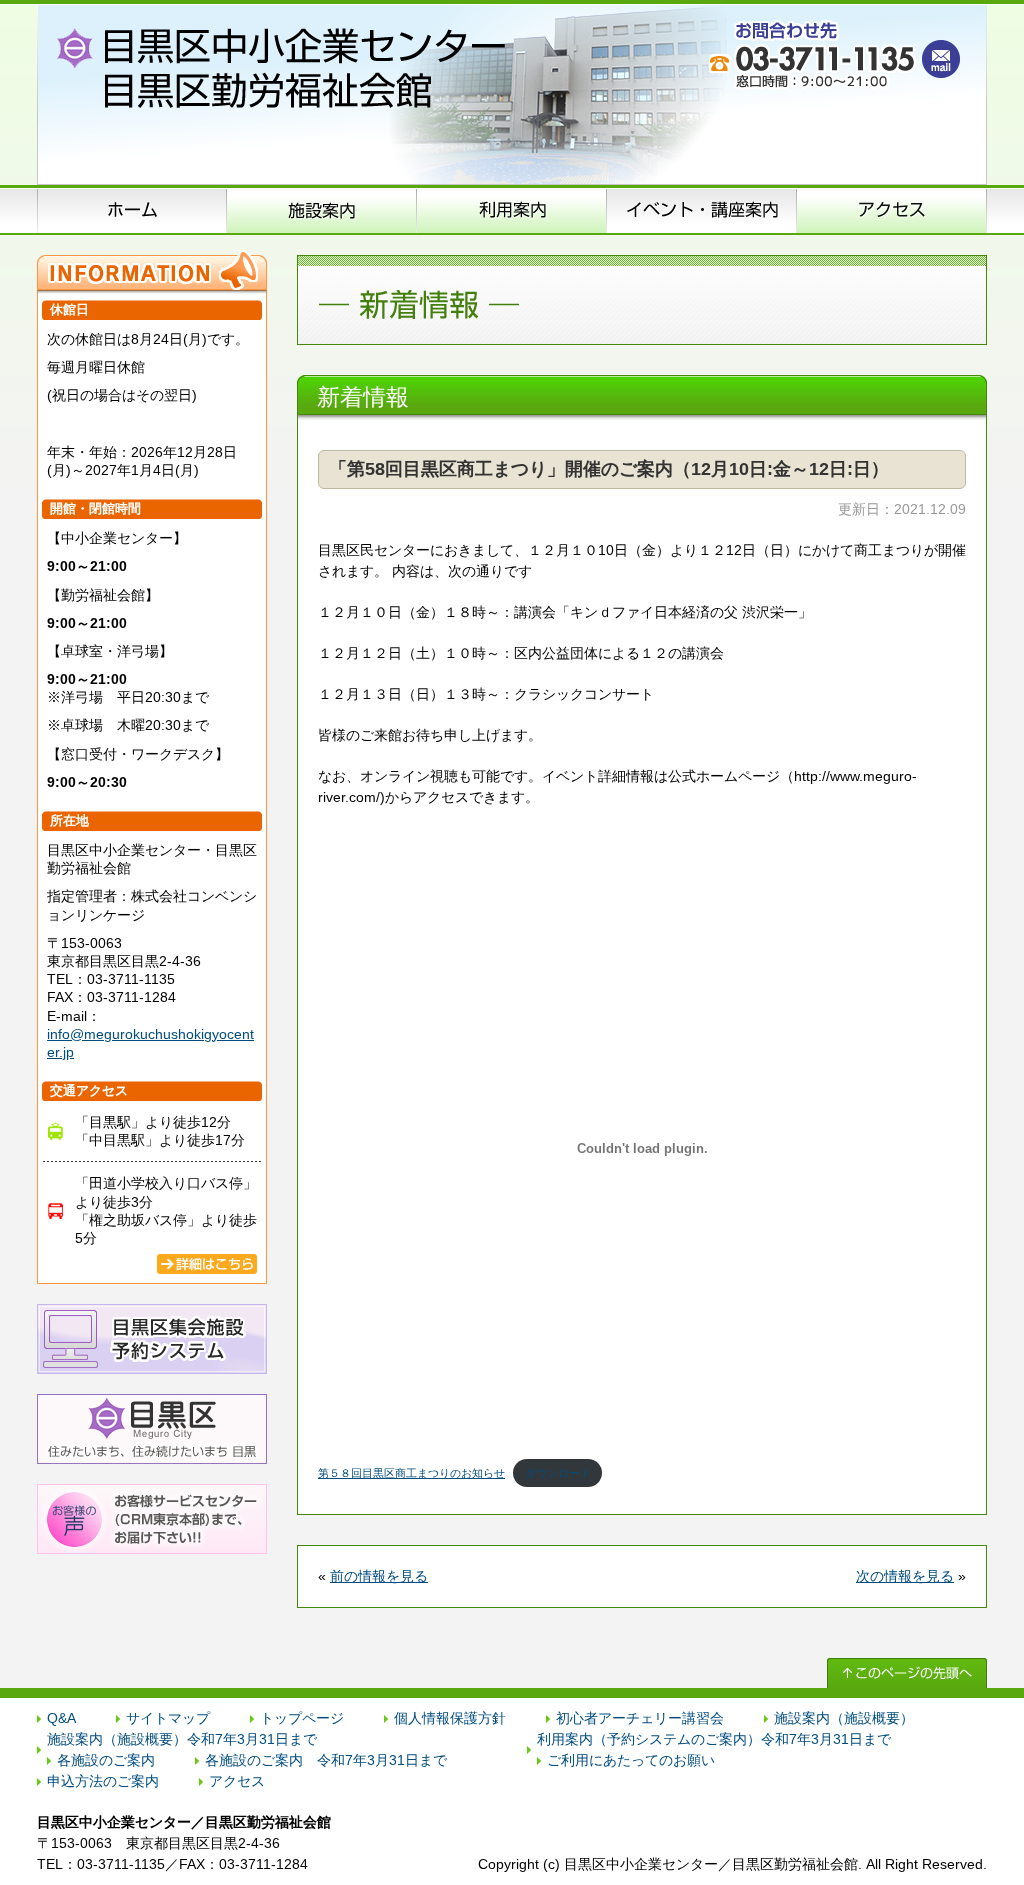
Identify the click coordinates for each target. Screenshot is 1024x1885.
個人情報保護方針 (450, 1718)
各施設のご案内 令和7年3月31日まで (326, 1760)
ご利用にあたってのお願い (631, 1760)
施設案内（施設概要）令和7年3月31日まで (182, 1739)
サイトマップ (168, 1718)
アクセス (892, 210)
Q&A (61, 1718)
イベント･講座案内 (702, 210)
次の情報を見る (905, 1576)
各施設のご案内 (106, 1760)
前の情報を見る (379, 1576)
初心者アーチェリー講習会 (640, 1718)
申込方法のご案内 (512, 210)
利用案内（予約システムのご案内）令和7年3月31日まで (714, 1739)
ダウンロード (558, 1473)
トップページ (302, 1718)
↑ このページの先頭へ (907, 1673)
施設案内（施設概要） (322, 210)
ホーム (132, 210)
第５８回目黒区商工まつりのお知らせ (411, 1473)
